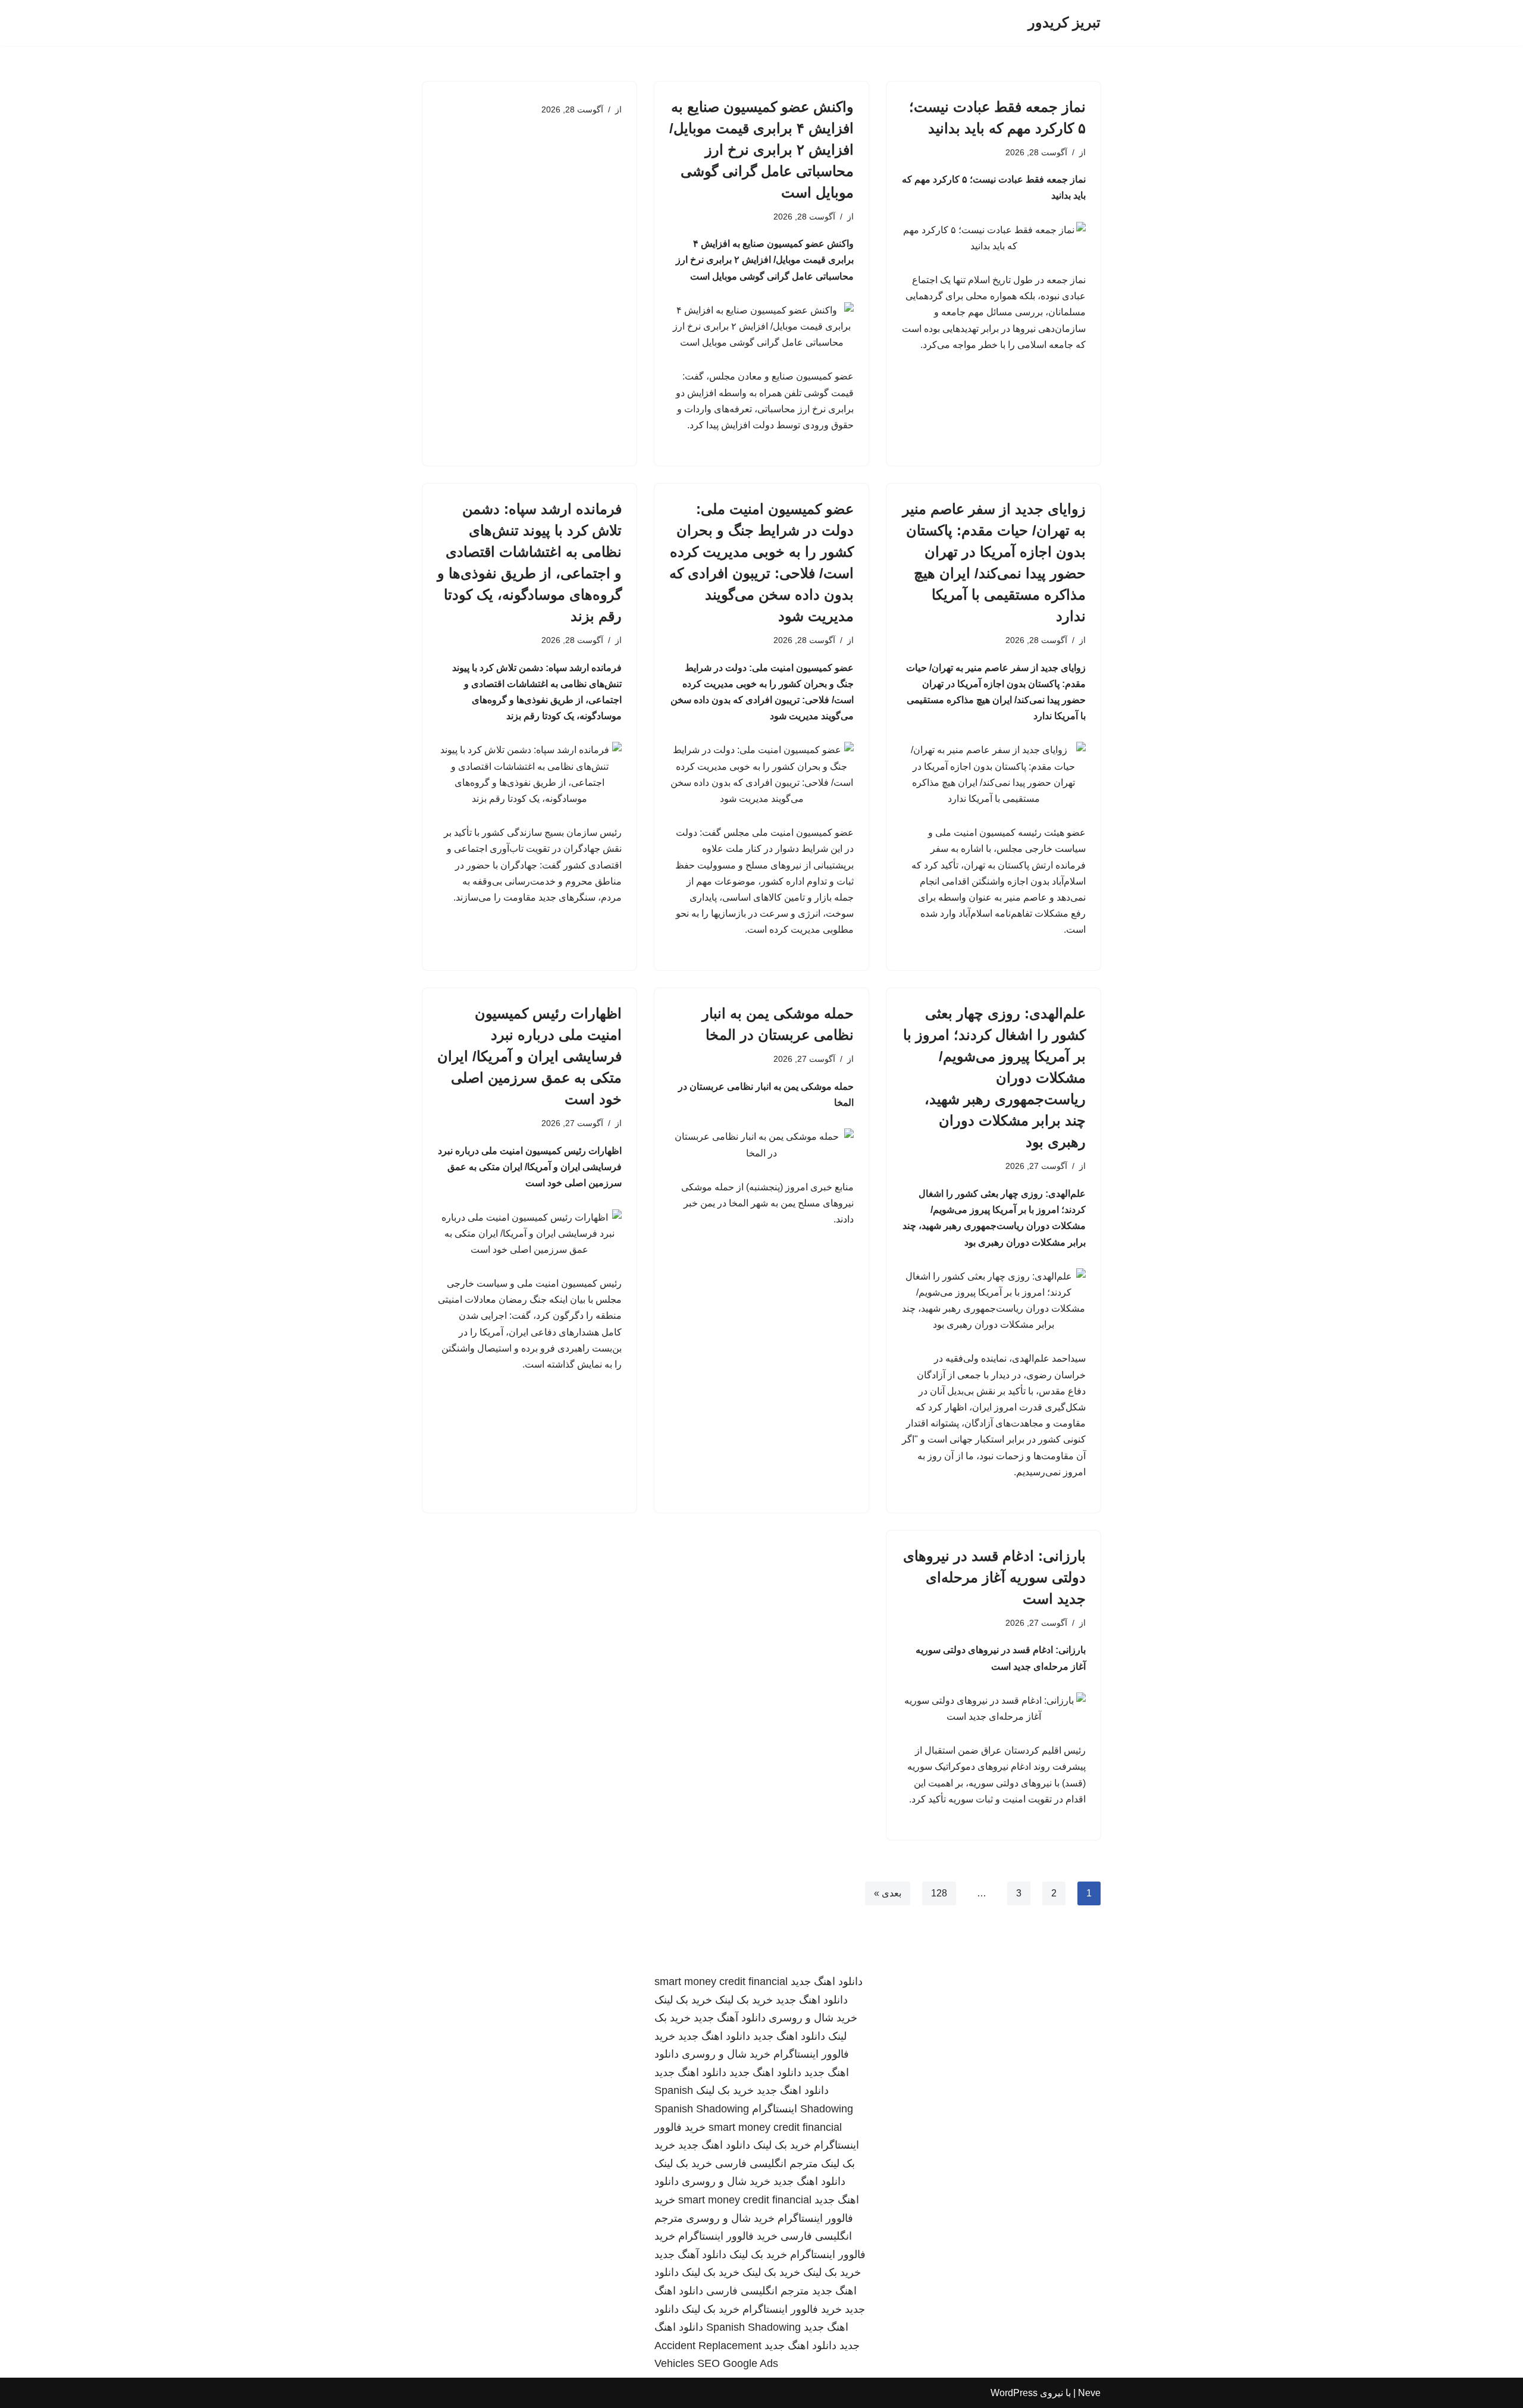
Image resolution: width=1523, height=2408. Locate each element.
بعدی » (888, 1893)
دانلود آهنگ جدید (730, 2018)
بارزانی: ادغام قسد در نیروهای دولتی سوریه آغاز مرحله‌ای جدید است (994, 1577)
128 (939, 1893)
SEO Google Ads (738, 2363)
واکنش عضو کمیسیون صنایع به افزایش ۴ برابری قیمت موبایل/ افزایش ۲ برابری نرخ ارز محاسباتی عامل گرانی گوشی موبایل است (761, 150)
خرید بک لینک (744, 2000)
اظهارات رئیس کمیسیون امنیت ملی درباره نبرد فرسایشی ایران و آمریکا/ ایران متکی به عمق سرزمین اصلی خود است (529, 1056)
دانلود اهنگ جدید (827, 1981)
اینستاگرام (775, 2109)
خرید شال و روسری (813, 2018)
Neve (1089, 2393)
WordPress (1014, 2393)
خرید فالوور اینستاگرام (728, 2236)
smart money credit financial (721, 1981)
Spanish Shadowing (702, 2109)
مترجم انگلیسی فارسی (767, 2164)
